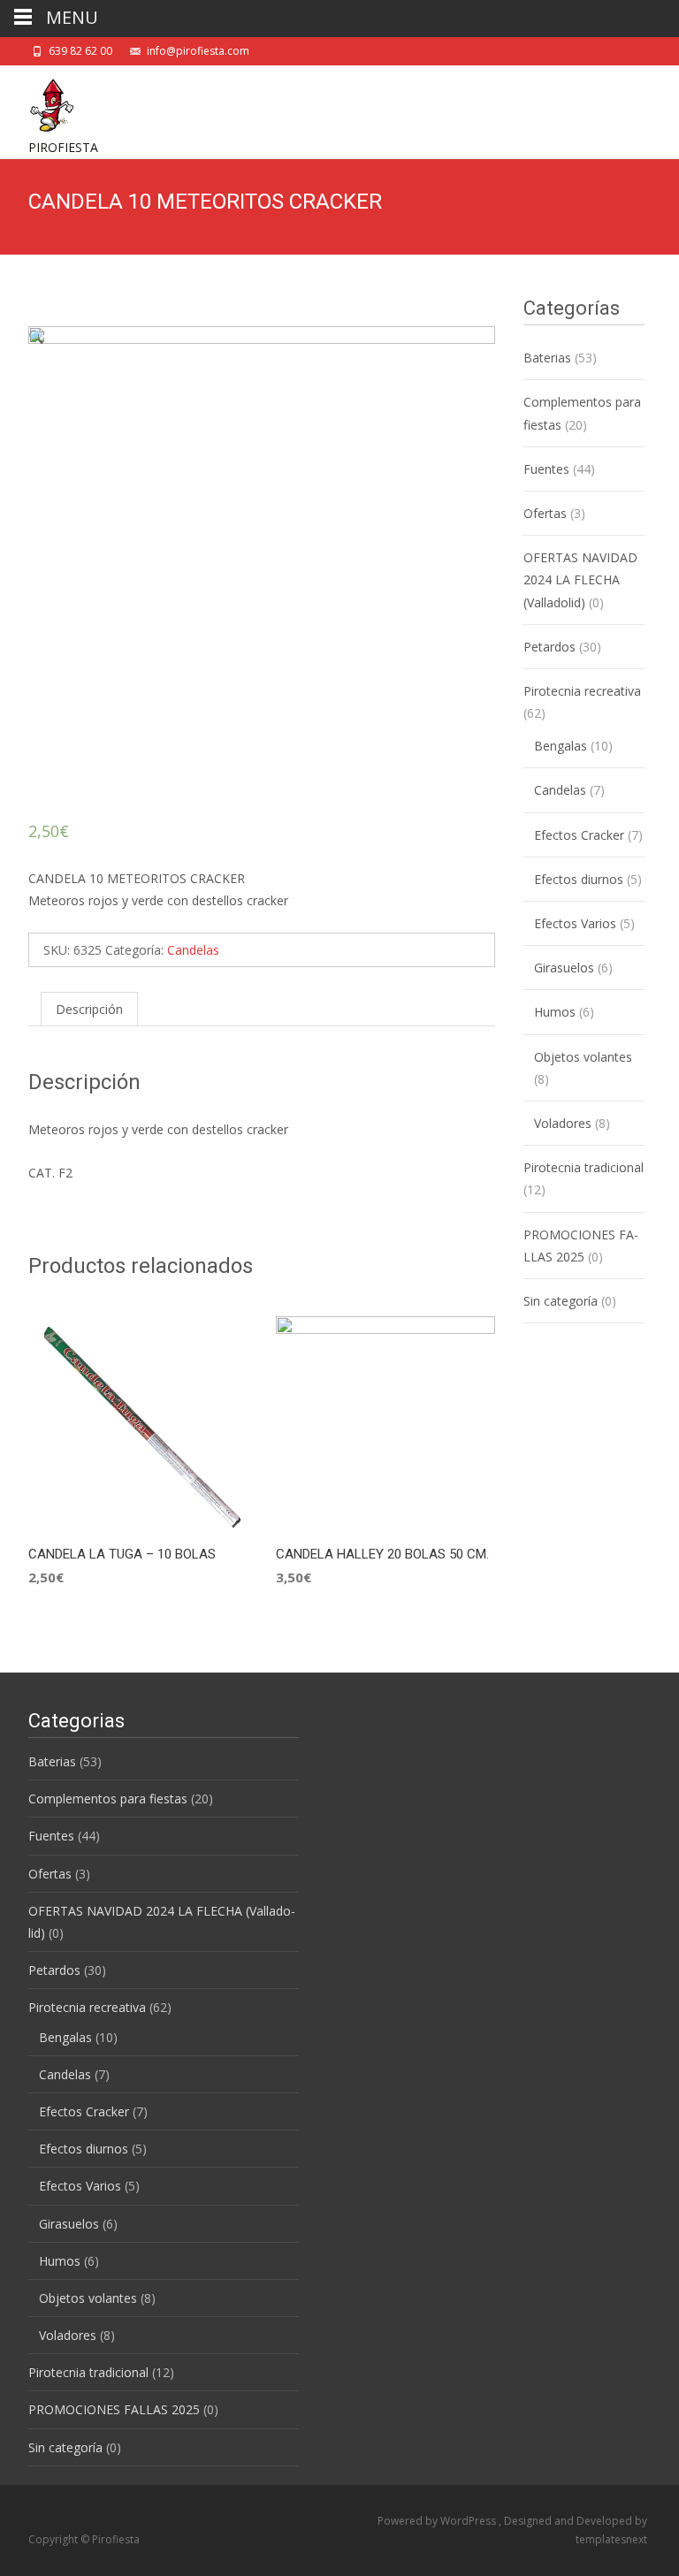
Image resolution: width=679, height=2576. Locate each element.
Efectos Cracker (579, 835)
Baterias (547, 358)
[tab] (89, 1009)
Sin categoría (561, 1301)
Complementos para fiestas (108, 1799)
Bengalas (561, 746)
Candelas (193, 950)
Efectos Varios (575, 923)
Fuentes (546, 469)
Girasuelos (564, 968)
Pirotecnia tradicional (584, 1167)
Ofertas (545, 513)
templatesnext (611, 2539)
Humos (555, 1012)
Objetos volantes (583, 1057)
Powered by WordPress (438, 2521)
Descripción (89, 1009)
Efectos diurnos (579, 879)
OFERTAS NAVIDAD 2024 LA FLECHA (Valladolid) (580, 579)
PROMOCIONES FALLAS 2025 (114, 2409)
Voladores (563, 1123)
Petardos (549, 647)
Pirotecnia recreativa (582, 691)
